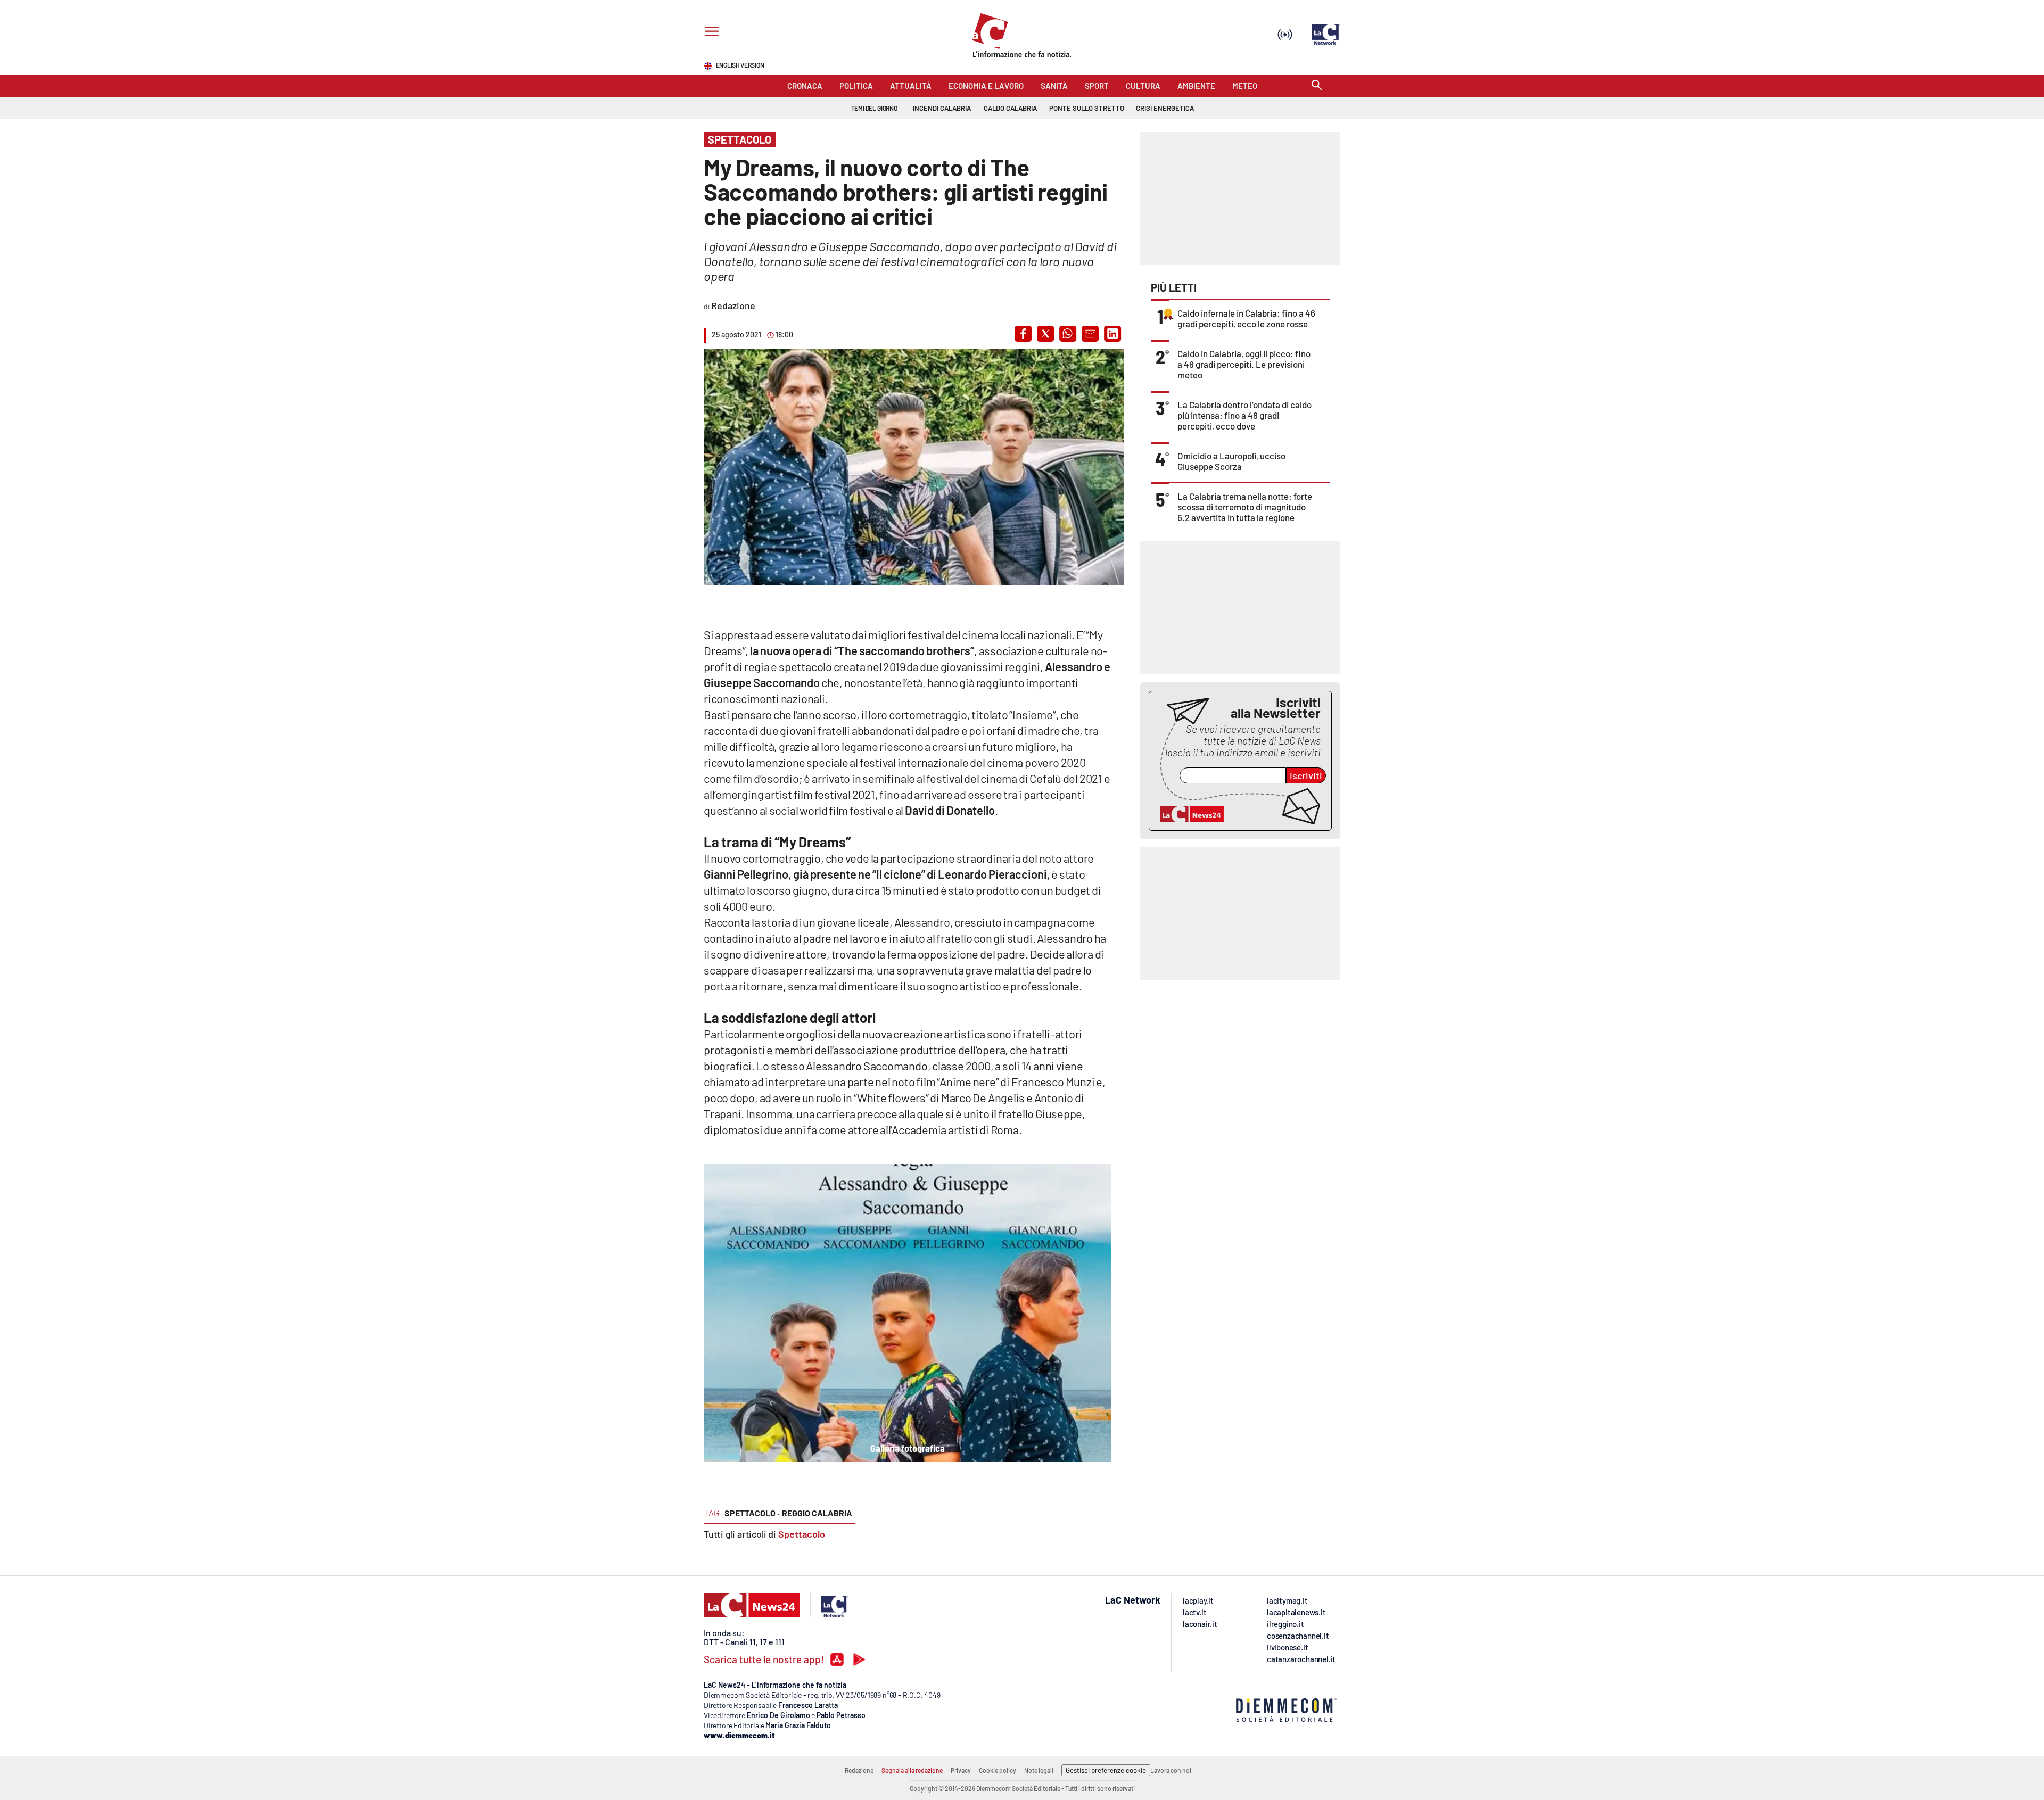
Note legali (1039, 1770)
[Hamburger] (710, 33)
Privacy (961, 1770)
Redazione (859, 1770)
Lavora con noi (1171, 1770)
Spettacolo (802, 1534)
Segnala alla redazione (912, 1770)
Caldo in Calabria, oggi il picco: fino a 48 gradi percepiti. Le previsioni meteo (1244, 364)
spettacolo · (752, 1513)
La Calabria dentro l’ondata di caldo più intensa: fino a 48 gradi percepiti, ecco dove (1244, 415)
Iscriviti (1306, 775)
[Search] (1317, 86)
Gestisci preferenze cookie (1106, 1770)
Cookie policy (998, 1770)
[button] (1023, 334)
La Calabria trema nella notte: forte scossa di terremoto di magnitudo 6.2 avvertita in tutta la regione (1245, 507)
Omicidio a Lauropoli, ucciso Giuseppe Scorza (1231, 461)
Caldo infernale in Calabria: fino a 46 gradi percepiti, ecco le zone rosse (1246, 318)
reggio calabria (817, 1513)
